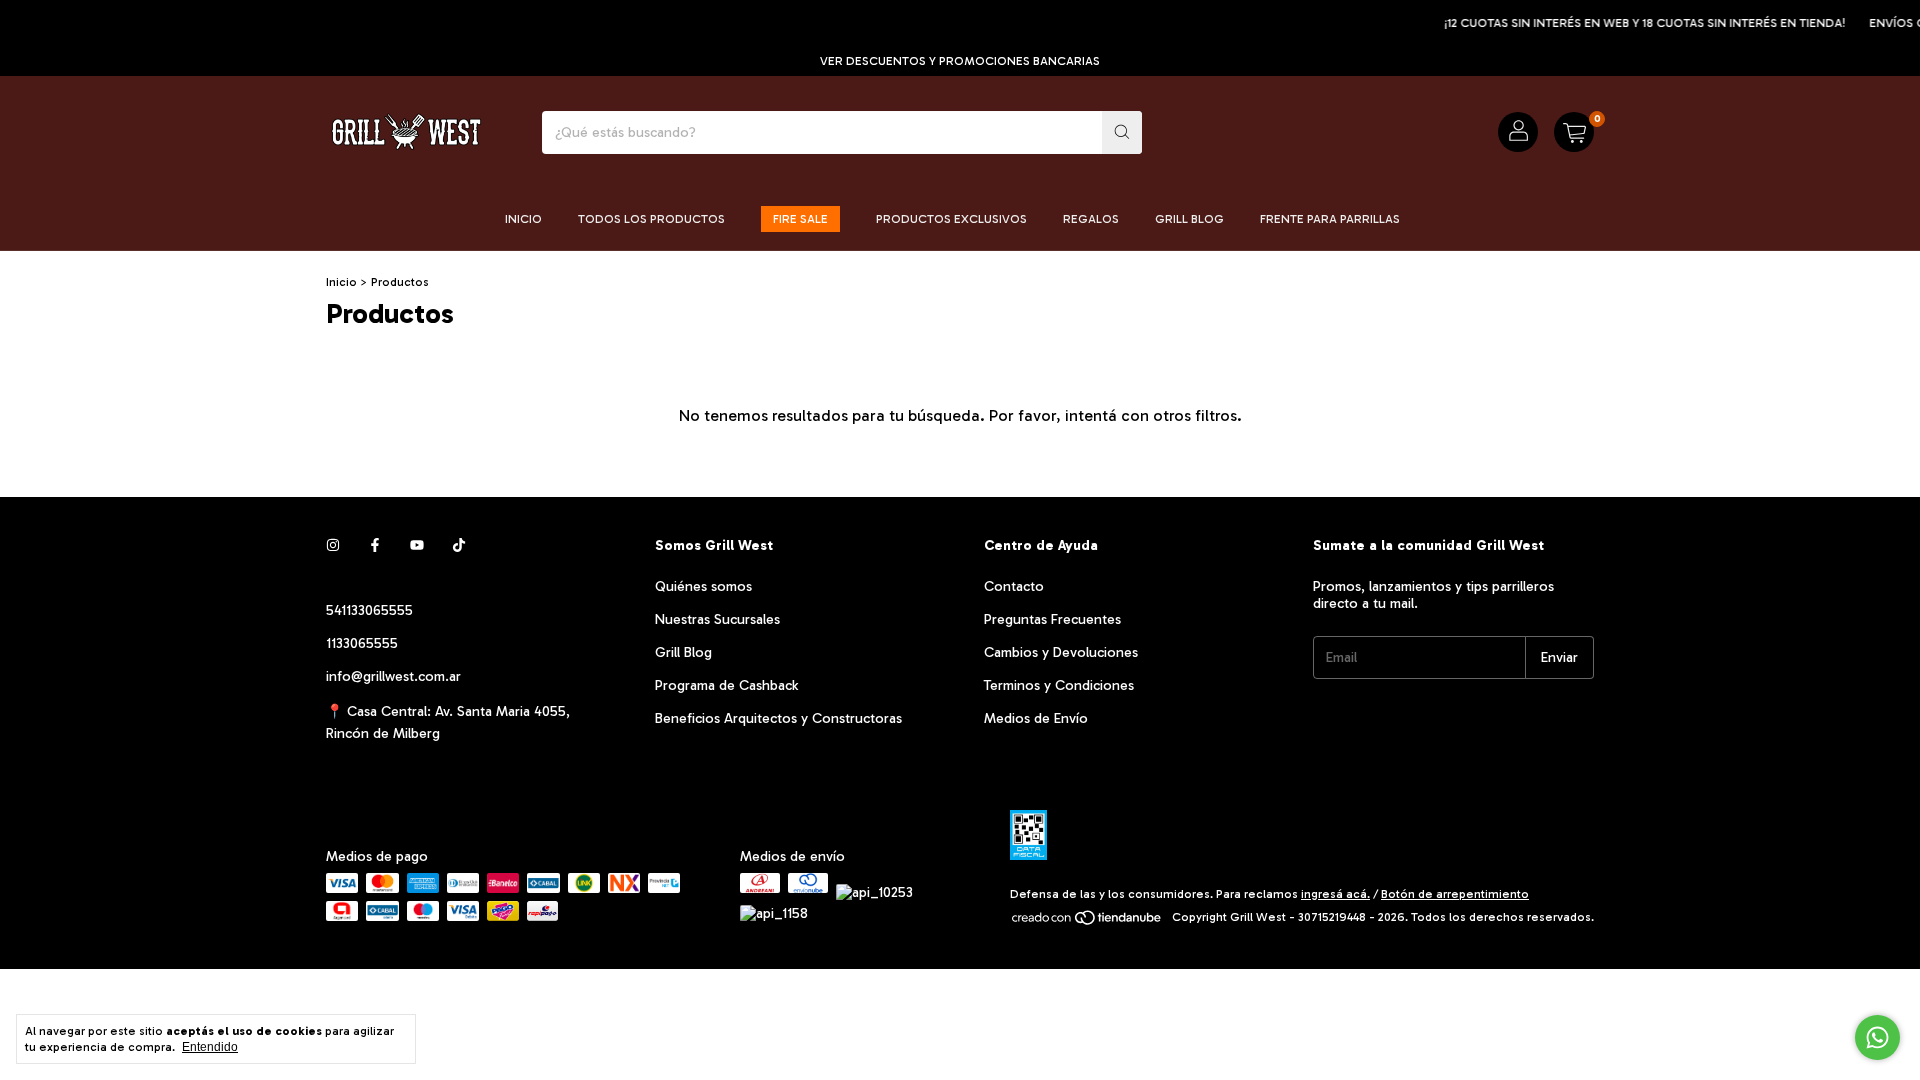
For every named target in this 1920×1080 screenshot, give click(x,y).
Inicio (523, 219)
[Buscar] (1122, 132)
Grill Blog (1189, 219)
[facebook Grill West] (375, 545)
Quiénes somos (703, 586)
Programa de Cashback (726, 685)
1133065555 (362, 643)
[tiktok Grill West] (459, 545)
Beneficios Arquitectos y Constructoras (778, 718)
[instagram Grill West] (333, 545)
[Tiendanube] (1087, 922)
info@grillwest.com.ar (393, 676)
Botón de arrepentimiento (1455, 894)
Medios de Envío (1036, 718)
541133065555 (369, 610)
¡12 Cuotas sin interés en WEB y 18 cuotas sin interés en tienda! (1631, 23)
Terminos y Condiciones (1059, 685)
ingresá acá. (1335, 894)
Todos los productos (651, 219)
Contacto (1014, 586)
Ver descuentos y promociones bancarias (960, 61)
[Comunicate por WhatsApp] (1877, 1037)
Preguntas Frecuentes (1052, 619)
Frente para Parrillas (1330, 219)
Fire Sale (800, 219)
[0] (1574, 132)
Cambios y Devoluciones (1061, 652)
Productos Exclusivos (951, 219)
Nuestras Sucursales (717, 619)
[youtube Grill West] (417, 545)
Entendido (210, 1047)
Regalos (1091, 219)
